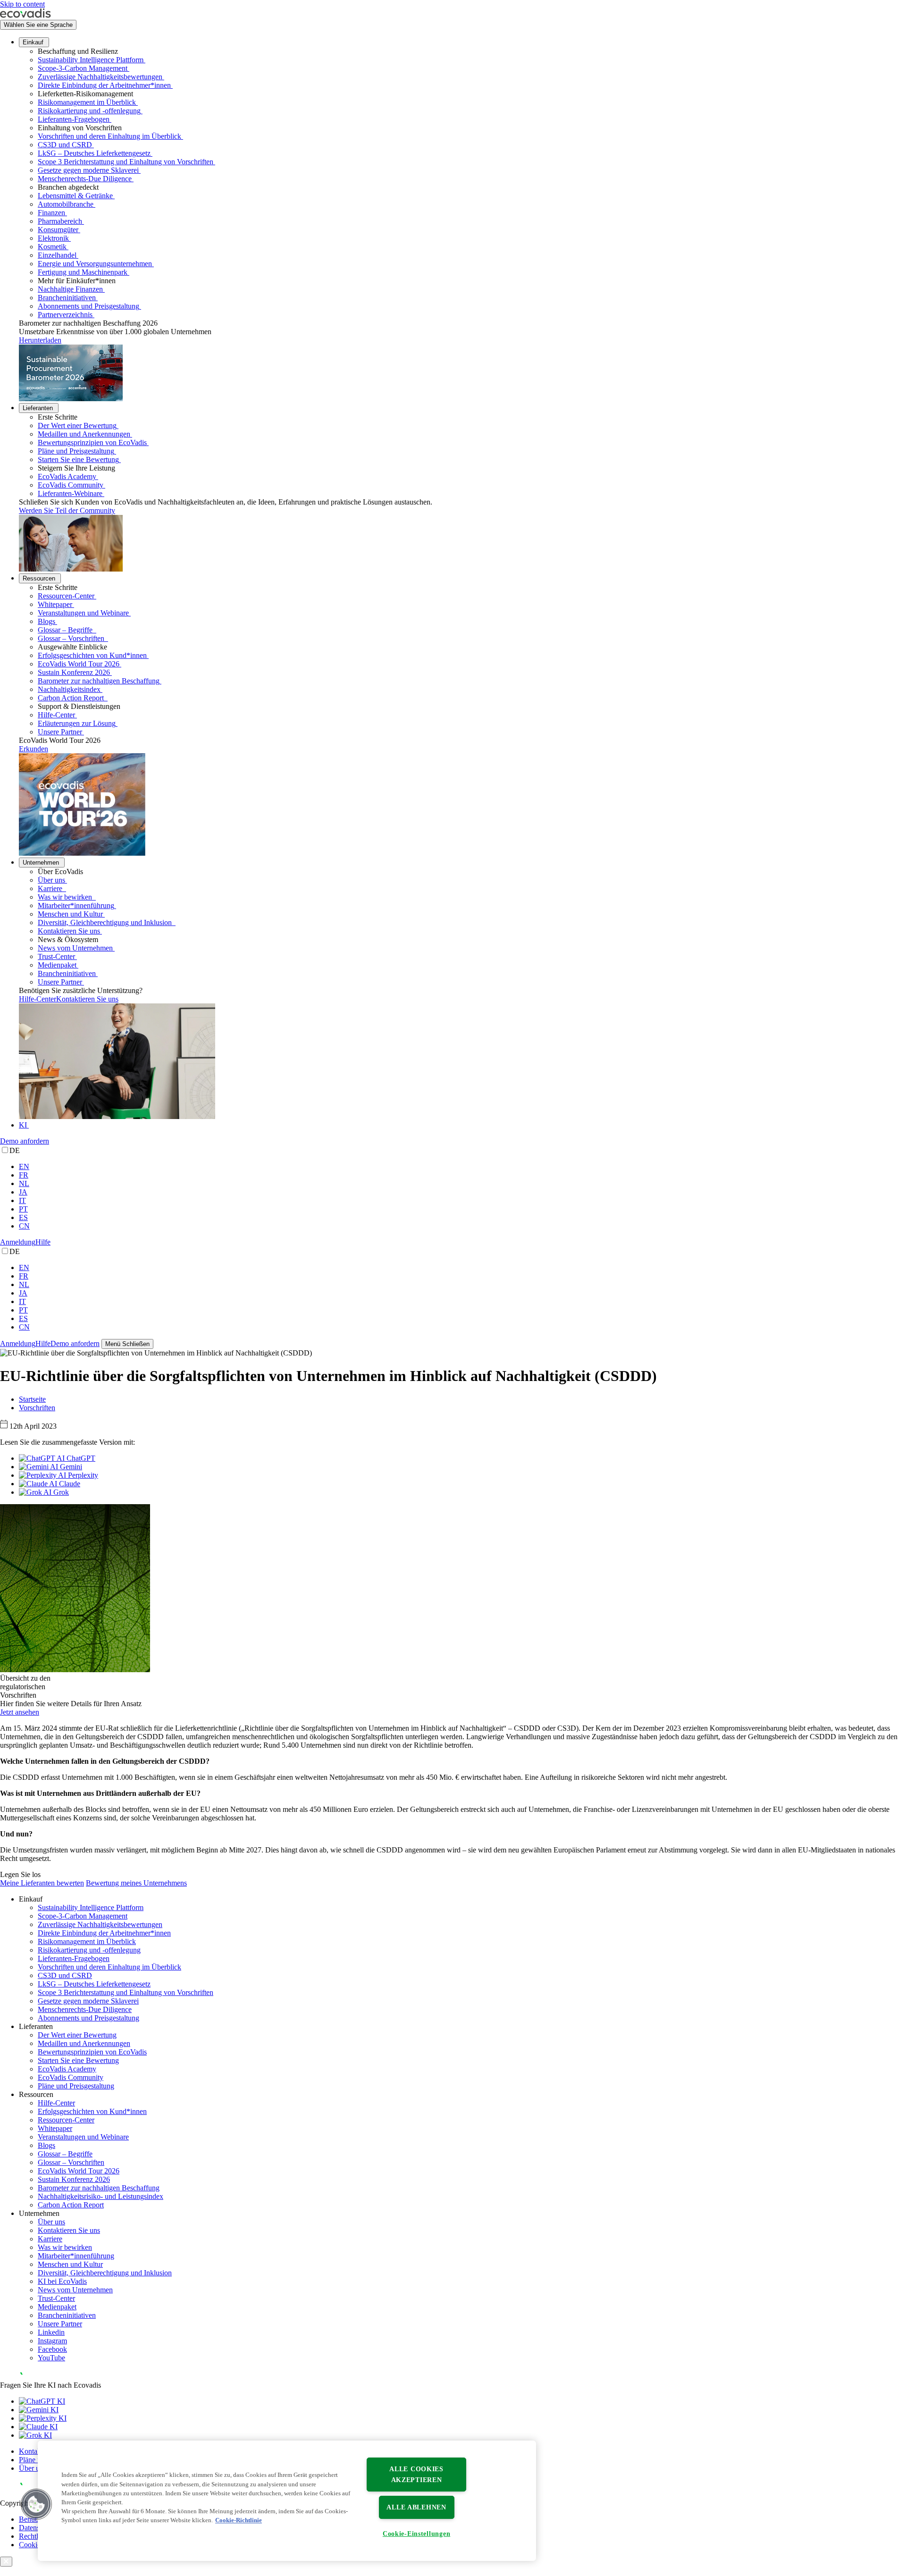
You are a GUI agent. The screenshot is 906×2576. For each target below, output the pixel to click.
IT (22, 1200)
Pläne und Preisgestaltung (76, 451)
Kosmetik (52, 247)
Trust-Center (56, 956)
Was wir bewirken (66, 897)
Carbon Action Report (72, 698)
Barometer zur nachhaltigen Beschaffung (99, 681)
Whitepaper (55, 604)
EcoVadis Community (71, 485)
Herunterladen (40, 340)
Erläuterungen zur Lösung (77, 723)
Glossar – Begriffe (66, 630)
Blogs (46, 621)
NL (24, 1183)
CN (24, 1226)
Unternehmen (41, 863)
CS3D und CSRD (65, 145)
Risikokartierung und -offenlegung (89, 111)
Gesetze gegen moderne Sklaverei (88, 170)
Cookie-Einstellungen (416, 2534)
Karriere (51, 888)
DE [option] (15, 1150)
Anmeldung (18, 1242)
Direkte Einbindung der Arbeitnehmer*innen (104, 85)
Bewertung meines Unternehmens (136, 1883)
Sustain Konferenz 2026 (74, 672)
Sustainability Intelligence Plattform (91, 60)
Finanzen (51, 213)
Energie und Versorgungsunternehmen (95, 264)
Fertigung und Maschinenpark (83, 272)
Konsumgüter (58, 230)
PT (23, 1209)
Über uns (51, 880)
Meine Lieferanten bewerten (42, 1883)
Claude (69, 1484)
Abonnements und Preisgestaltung (88, 306)
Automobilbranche (66, 204)
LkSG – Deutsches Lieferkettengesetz (94, 153)
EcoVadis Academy (67, 476)
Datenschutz (37, 2528)
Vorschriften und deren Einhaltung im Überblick (109, 136)
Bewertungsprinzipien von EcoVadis (92, 442)
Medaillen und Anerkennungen (84, 434)
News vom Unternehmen (75, 948)
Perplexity (82, 1475)
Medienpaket (57, 965)
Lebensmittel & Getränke (75, 196)
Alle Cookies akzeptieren (416, 2474)
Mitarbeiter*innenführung (76, 905)
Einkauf (33, 42)
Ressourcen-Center (66, 596)
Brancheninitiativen (67, 298)
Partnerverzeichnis (65, 315)
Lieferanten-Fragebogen (74, 119)
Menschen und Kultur (70, 914)
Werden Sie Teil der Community (67, 510)
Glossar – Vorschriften (72, 638)
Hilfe (43, 1242)
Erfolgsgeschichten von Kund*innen (92, 655)
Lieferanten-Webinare (70, 493)
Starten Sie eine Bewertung (78, 459)
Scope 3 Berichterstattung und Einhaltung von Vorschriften (126, 162)
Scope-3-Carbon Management (83, 68)
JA (23, 1192)
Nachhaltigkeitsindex (69, 689)
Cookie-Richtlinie (239, 2521)
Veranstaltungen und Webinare (83, 613)
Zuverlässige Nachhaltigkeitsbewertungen (100, 77)
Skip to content (22, 4)
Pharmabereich (60, 221)
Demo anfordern (25, 1141)
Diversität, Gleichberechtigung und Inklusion (106, 922)
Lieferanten (38, 408)
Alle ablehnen (416, 2507)
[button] (36, 2504)
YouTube (51, 2358)
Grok (60, 1492)
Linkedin (51, 2332)
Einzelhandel (57, 255)
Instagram (52, 2341)
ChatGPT (80, 1458)
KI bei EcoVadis (62, 2281)
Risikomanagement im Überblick (87, 102)
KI (23, 1125)
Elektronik (53, 238)
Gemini (70, 1467)
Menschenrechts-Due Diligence (85, 179)
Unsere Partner (60, 732)
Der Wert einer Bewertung (77, 425)
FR (24, 1175)
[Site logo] (25, 15)
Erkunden (34, 749)
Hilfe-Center (56, 715)
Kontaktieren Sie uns (69, 931)
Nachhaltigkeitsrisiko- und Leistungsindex (101, 2196)
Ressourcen (39, 578)
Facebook (52, 2349)
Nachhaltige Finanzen (70, 289)
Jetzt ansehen (20, 1712)
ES (23, 1217)
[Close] (6, 2562)
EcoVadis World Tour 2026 (79, 664)
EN (24, 1166)
